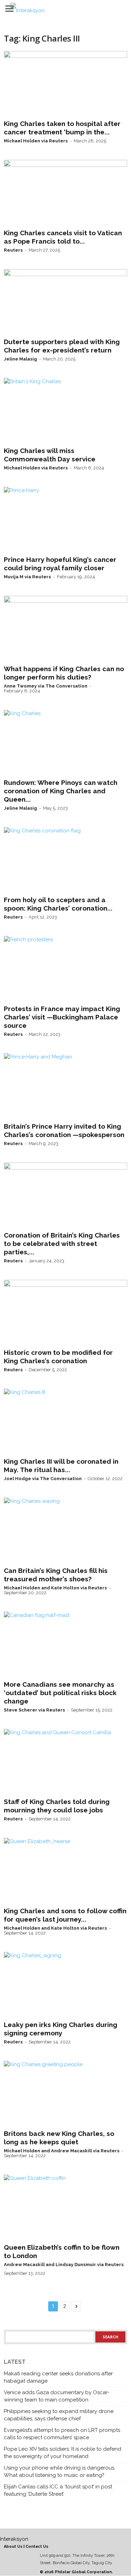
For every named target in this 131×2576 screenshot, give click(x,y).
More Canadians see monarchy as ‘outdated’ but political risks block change (60, 1693)
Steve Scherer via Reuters (34, 1710)
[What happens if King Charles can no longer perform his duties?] (65, 629)
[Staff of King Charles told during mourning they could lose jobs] (65, 1762)
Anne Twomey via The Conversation (46, 686)
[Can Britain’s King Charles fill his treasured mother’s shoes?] (65, 1530)
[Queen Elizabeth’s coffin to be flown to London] (65, 2207)
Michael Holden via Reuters (36, 141)
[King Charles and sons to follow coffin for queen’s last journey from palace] (65, 1871)
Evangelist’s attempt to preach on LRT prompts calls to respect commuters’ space (62, 2434)
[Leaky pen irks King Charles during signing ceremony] (65, 1985)
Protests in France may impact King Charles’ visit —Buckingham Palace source (62, 1017)
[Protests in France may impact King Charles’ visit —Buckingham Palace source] (65, 969)
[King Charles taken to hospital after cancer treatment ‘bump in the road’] (65, 84)
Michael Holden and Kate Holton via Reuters (55, 1588)
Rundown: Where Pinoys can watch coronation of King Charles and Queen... (61, 791)
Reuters (13, 250)
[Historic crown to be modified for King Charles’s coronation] (65, 1313)
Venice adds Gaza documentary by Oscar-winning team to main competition (57, 2396)
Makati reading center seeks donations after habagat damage (58, 2377)
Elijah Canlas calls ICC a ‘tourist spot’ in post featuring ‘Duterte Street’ (58, 2490)
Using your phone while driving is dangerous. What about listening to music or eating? (60, 2471)
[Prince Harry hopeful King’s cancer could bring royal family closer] (65, 520)
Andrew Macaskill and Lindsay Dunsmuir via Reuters (64, 2265)
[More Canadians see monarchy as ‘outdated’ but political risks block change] (65, 1645)
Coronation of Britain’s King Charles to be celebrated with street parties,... (62, 1244)
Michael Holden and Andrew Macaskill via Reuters (62, 2151)
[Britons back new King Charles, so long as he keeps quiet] (65, 2094)
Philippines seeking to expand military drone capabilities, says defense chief (59, 2415)
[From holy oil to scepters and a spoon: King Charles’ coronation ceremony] (65, 860)
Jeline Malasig (20, 359)
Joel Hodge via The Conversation (43, 1479)
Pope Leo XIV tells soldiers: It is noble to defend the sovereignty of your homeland (63, 2453)
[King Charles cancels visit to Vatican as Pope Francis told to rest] (65, 193)
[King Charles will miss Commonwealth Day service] (65, 411)
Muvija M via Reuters (27, 577)
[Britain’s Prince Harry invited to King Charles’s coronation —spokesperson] (65, 1086)
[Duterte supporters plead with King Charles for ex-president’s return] (65, 302)
